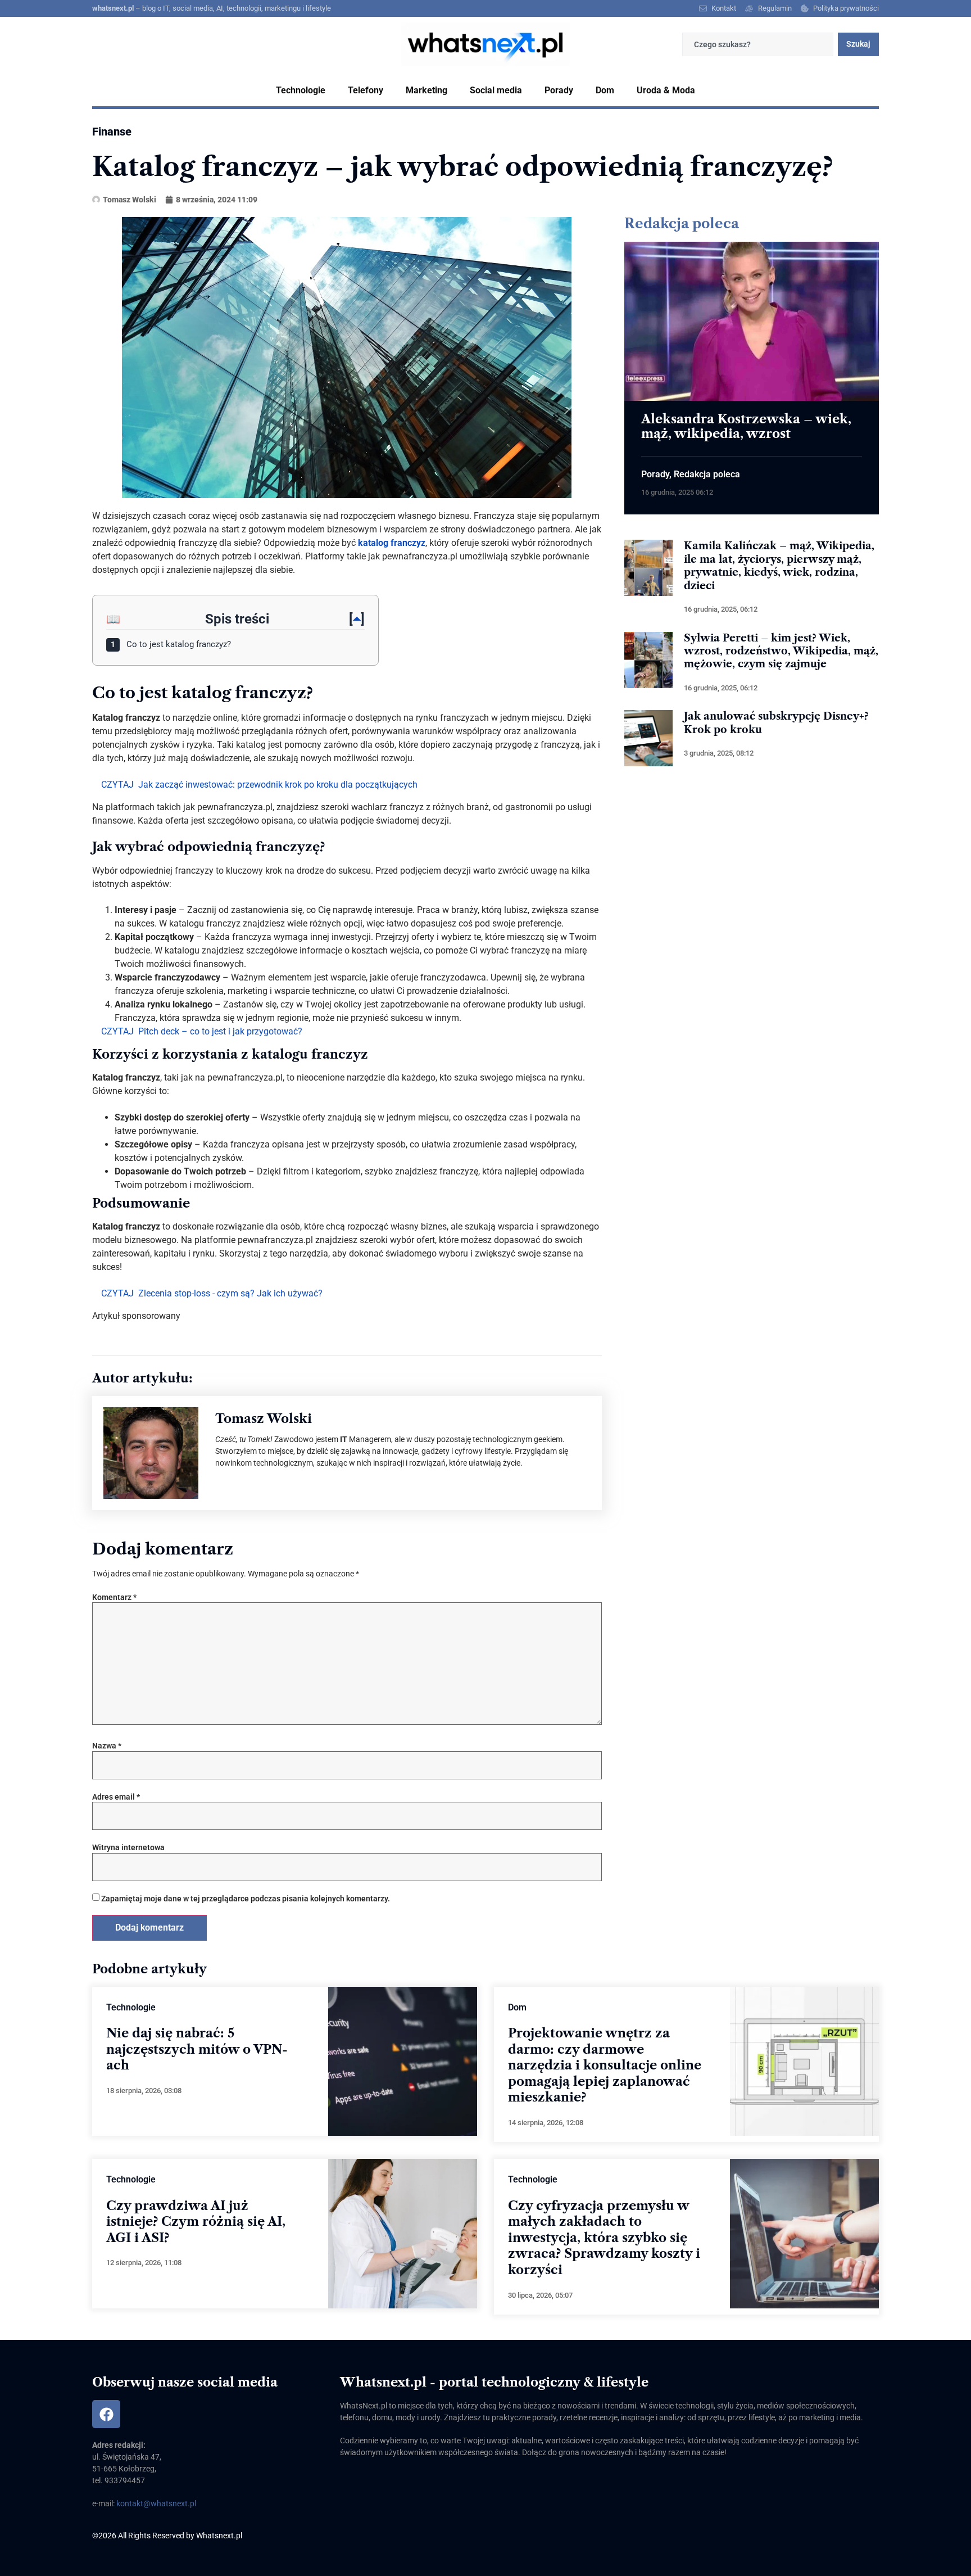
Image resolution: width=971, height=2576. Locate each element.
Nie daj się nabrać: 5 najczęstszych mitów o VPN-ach (197, 2049)
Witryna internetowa (128, 1847)
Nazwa (107, 1746)
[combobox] (758, 44)
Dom (605, 90)
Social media (496, 90)
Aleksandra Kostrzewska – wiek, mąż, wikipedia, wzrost (746, 426)
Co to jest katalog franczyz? (171, 644)
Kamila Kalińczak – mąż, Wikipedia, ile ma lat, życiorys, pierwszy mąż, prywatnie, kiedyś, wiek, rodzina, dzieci (779, 566)
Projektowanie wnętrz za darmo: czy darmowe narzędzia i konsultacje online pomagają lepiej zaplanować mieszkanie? (605, 2065)
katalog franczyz (392, 543)
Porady (559, 90)
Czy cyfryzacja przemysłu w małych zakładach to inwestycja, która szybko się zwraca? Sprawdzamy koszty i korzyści (604, 2238)
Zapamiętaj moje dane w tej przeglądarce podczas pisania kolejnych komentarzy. (246, 1899)
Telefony (366, 90)
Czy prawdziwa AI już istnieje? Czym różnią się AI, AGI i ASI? (196, 2222)
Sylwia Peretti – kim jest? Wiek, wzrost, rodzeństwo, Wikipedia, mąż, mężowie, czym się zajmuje (781, 651)
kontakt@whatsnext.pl (156, 2503)
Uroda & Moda (666, 90)
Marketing (426, 90)
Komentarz (114, 1597)
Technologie (301, 90)
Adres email (116, 1797)
